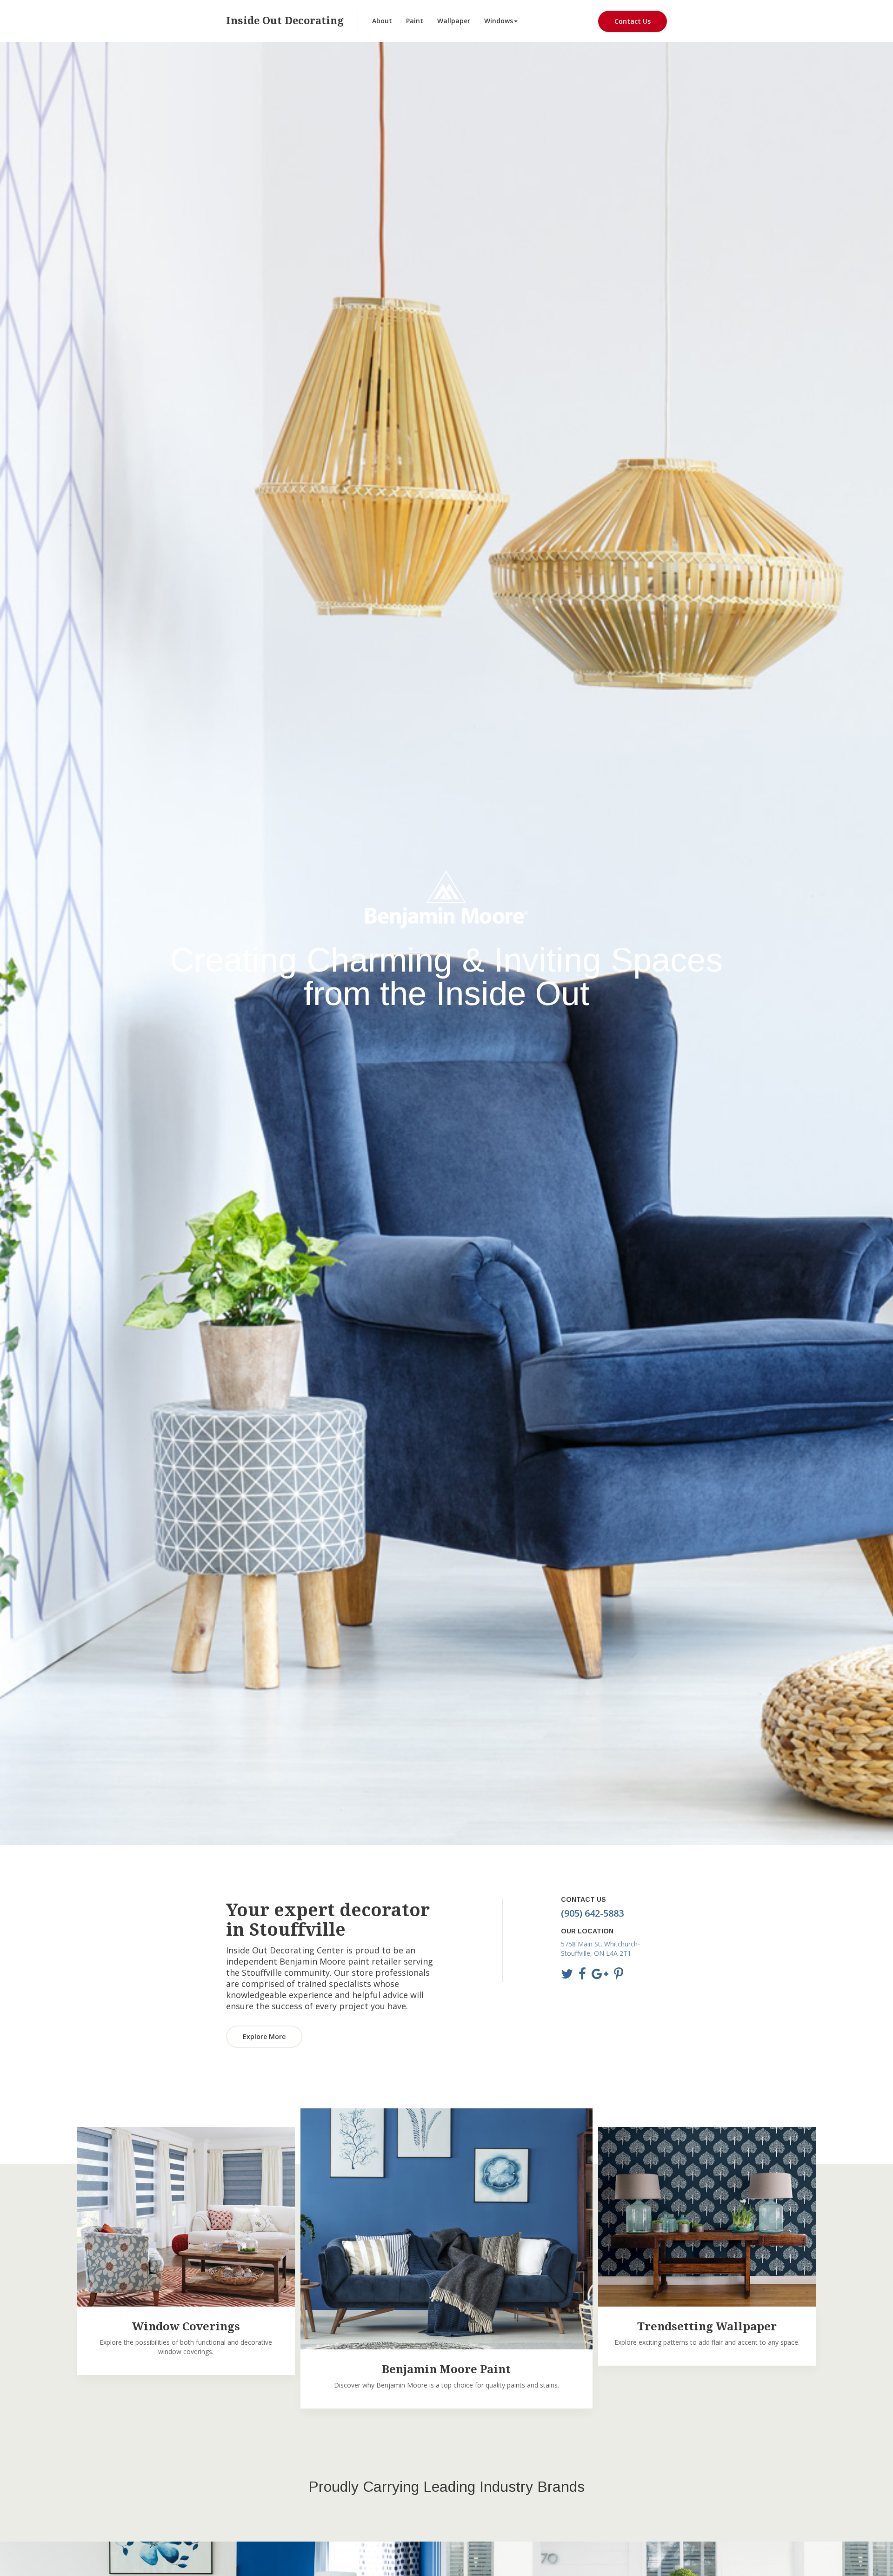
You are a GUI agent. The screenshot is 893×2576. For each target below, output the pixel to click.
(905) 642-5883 (592, 1913)
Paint (415, 21)
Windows (499, 21)
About (382, 21)
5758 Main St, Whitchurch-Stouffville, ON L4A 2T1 (600, 1949)
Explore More (264, 2036)
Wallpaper (454, 21)
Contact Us (633, 21)
